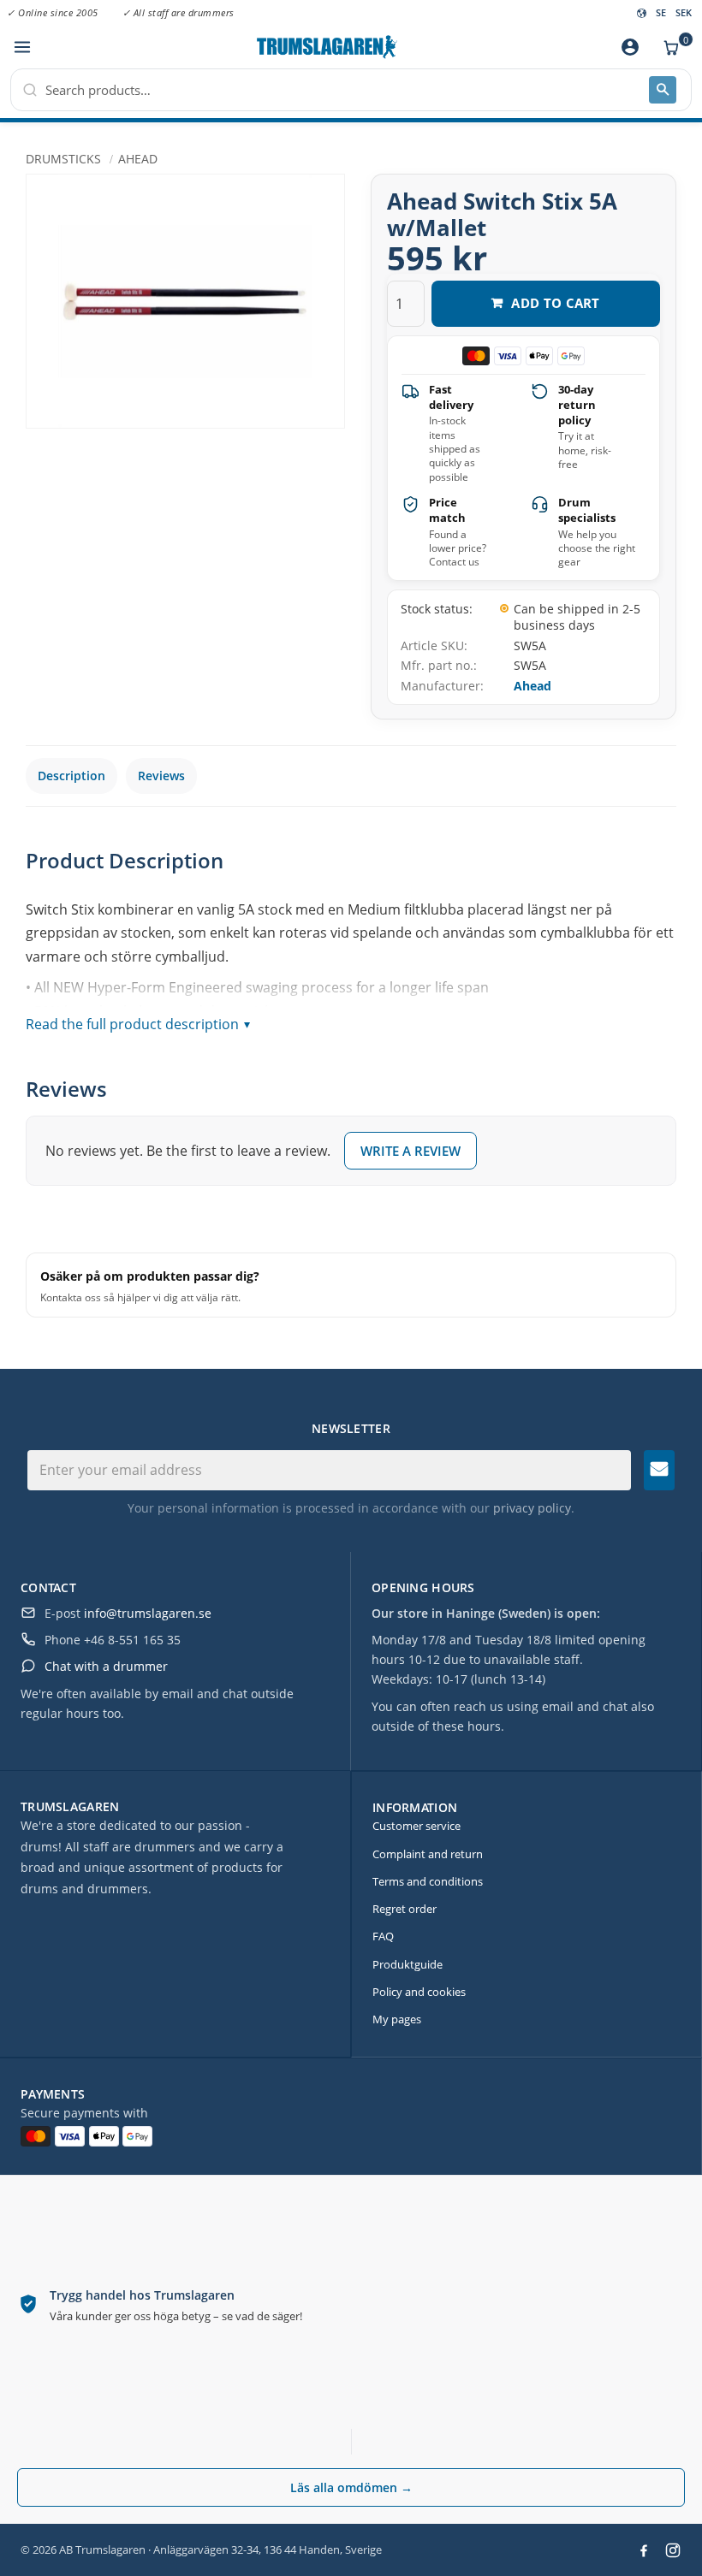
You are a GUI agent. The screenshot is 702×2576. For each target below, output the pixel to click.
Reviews (161, 776)
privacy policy (532, 1508)
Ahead (532, 686)
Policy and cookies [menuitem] (419, 1992)
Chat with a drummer (106, 1666)
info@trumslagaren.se (148, 1613)
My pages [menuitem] (397, 2019)
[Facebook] (644, 2550)
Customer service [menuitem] (416, 1826)
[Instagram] (673, 2550)
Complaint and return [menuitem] (428, 1854)
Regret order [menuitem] (405, 1909)
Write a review (410, 1151)
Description (71, 776)
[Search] (663, 90)
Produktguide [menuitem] (408, 1964)
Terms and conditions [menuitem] (428, 1881)
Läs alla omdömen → (351, 2487)
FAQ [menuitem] (383, 1936)
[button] (22, 47)
